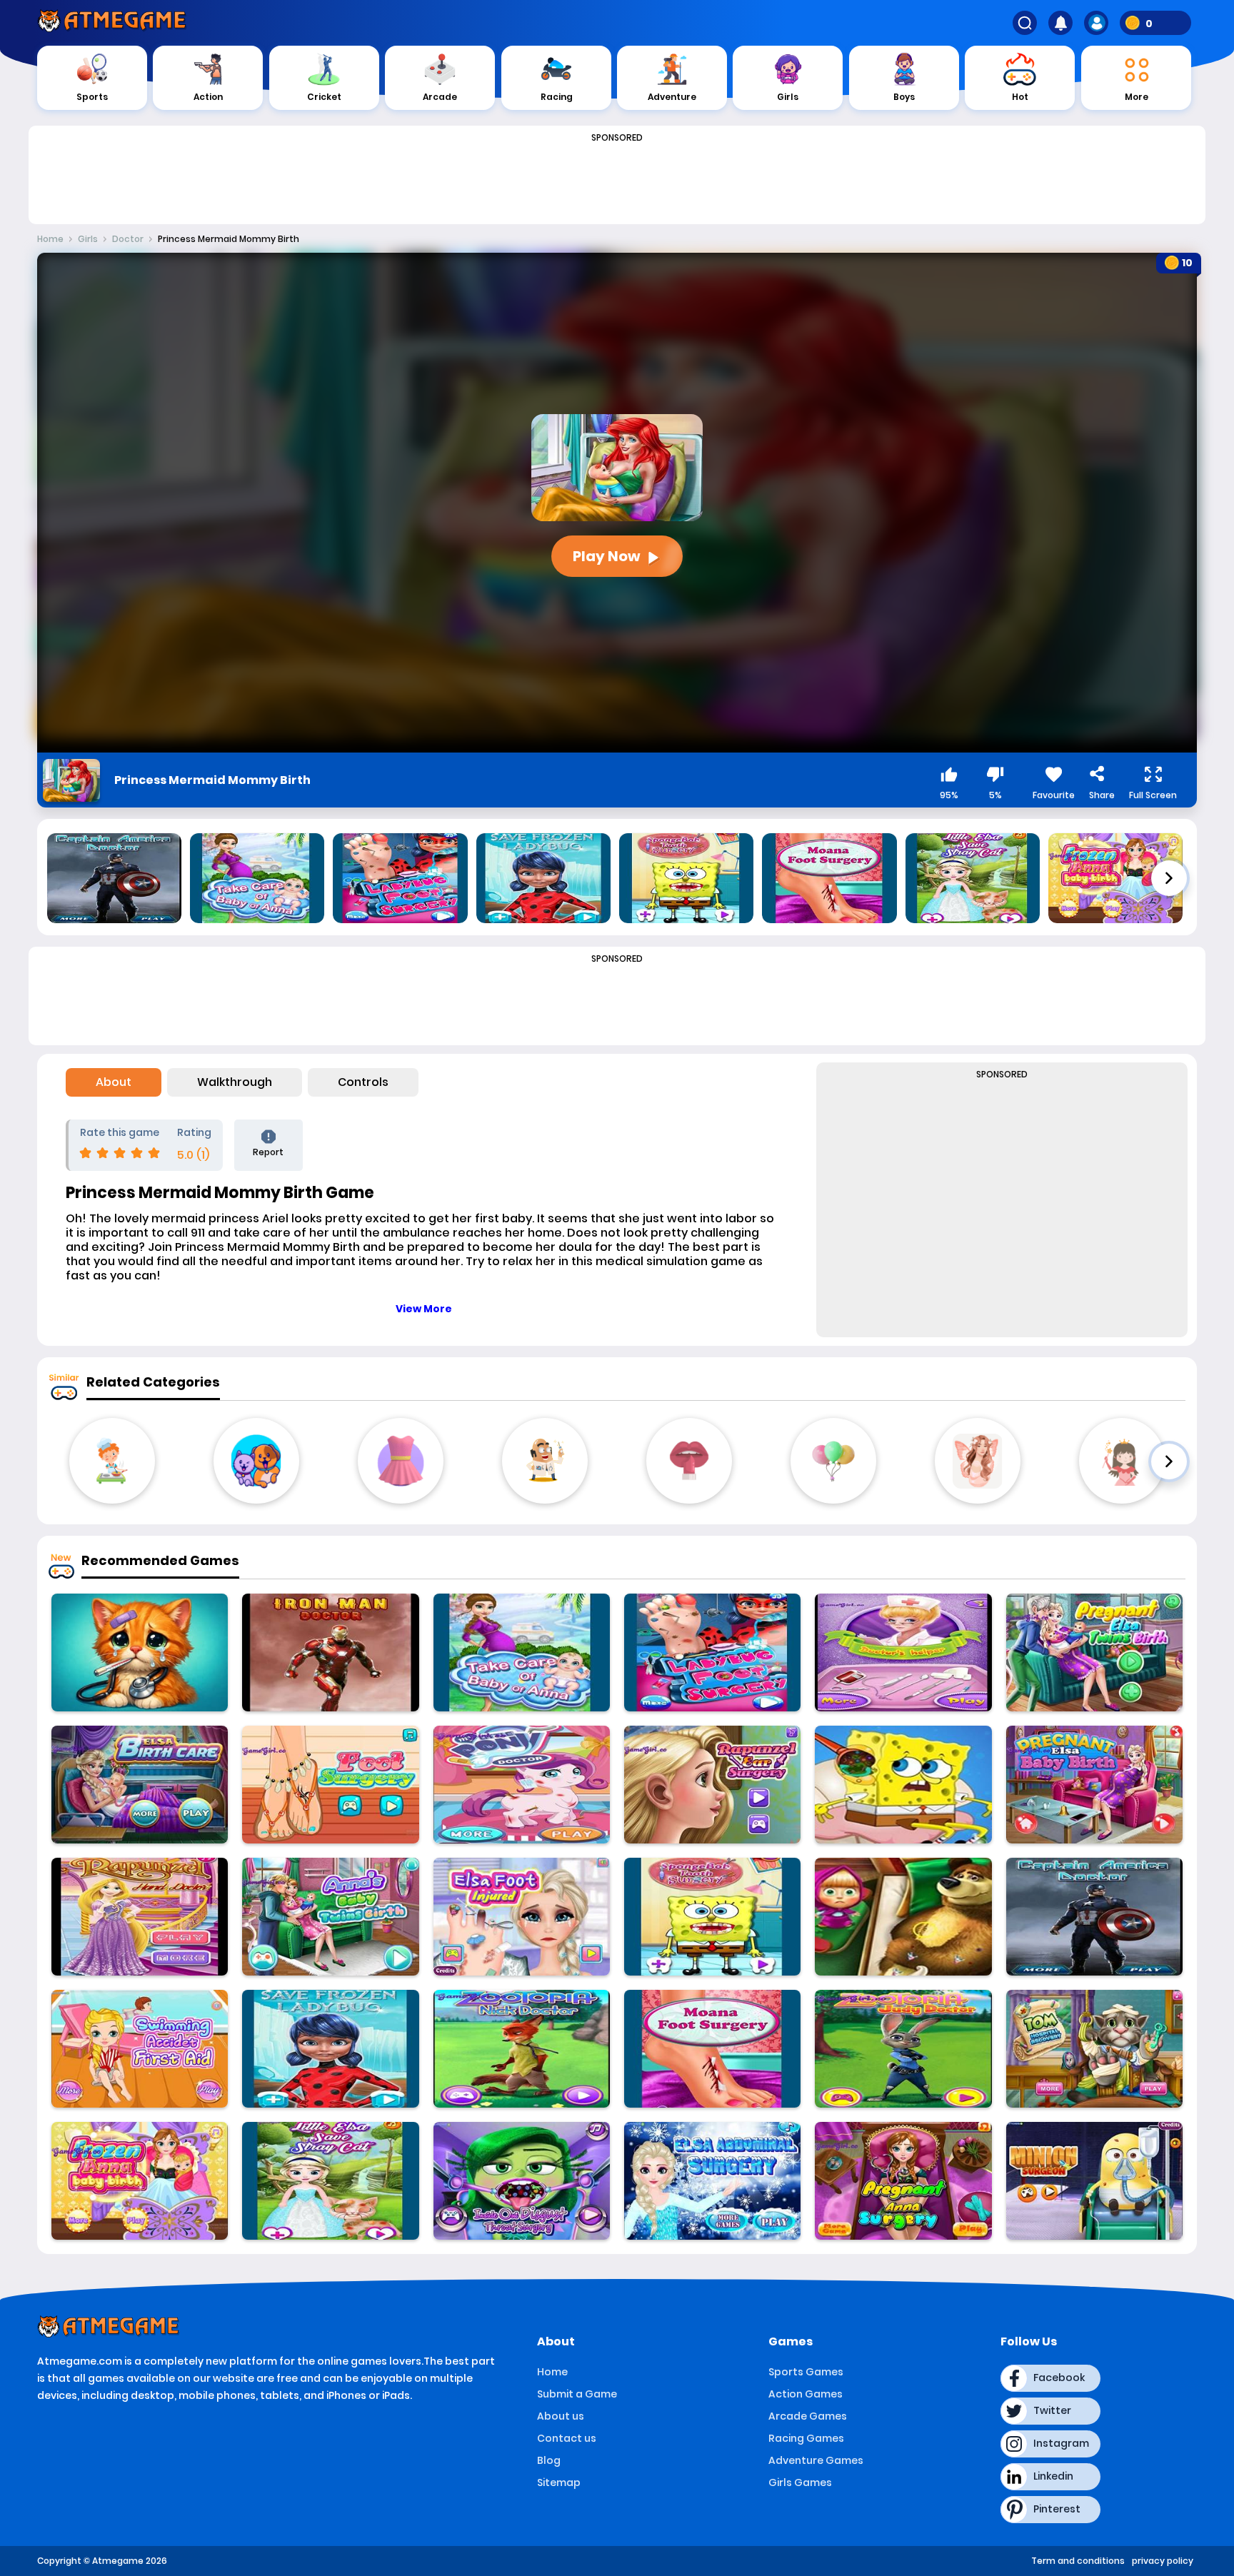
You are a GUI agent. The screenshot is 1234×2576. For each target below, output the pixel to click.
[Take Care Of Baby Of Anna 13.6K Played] (522, 1652)
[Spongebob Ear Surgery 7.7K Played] (903, 1785)
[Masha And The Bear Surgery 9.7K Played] (903, 1917)
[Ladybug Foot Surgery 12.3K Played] (712, 1652)
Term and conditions (1078, 2561)
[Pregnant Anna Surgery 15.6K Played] (903, 2181)
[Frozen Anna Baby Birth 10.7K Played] (140, 2181)
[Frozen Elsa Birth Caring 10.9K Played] (140, 1785)
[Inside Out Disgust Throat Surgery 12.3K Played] (522, 2181)
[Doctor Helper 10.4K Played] (903, 1652)
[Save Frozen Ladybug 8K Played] (330, 2049)
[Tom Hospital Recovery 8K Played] (1094, 2049)
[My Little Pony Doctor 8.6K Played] (522, 1785)
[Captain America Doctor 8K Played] (1094, 1917)
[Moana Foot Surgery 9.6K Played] (712, 2049)
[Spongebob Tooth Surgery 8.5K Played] (712, 1917)
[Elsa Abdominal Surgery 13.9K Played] (712, 2181)
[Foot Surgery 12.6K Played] (330, 1785)
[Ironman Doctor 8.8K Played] (330, 1652)
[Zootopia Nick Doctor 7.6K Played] (522, 2049)
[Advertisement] (617, 180)
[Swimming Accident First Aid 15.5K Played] (140, 2049)
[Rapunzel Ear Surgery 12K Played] (712, 1785)
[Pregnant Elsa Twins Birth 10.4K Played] (1094, 1652)
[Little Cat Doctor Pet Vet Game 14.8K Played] (140, 1652)
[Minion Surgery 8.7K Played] (1094, 2181)
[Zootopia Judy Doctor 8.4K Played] (903, 2049)
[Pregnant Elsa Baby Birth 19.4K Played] (1094, 1785)
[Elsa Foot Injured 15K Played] (522, 1917)
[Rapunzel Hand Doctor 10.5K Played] (140, 1917)
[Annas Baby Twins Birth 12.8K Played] (330, 1917)
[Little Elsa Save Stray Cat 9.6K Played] (330, 2181)
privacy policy (1163, 2561)
